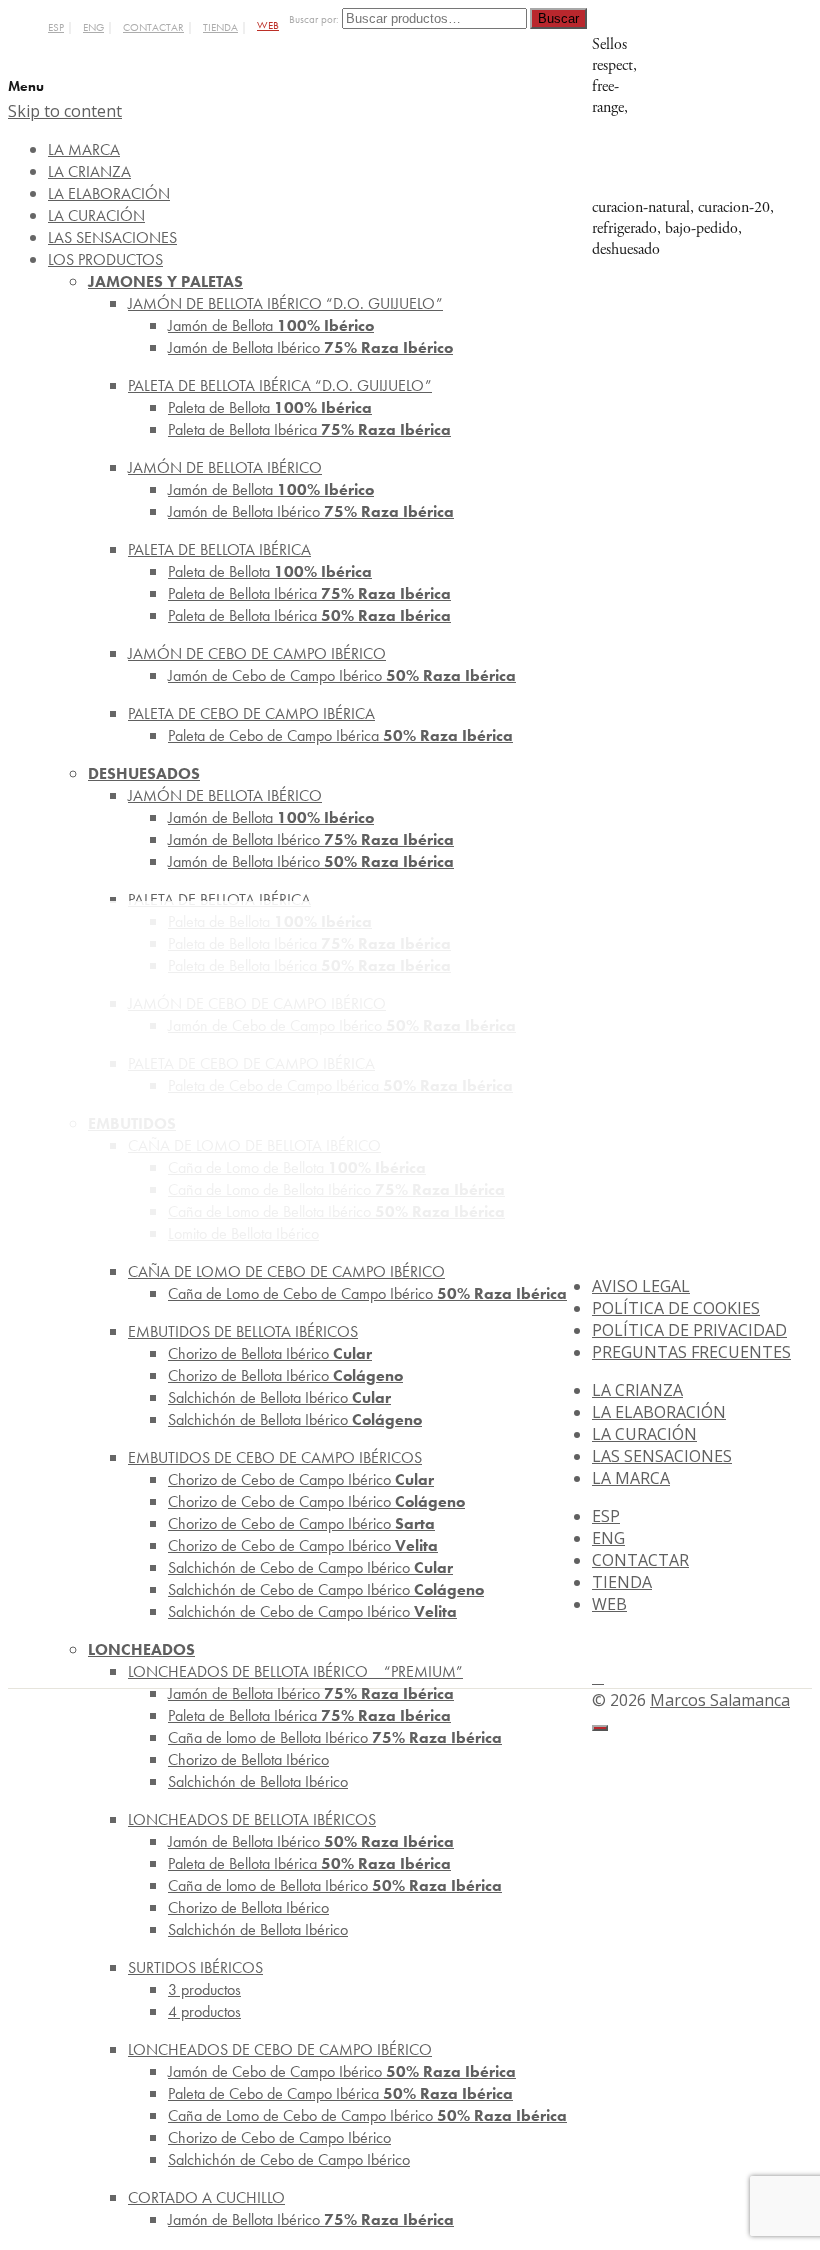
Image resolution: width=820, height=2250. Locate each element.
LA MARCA (631, 1478)
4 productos (204, 2011)
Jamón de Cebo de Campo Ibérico (342, 675)
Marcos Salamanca (720, 1700)
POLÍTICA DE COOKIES (676, 1308)
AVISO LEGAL (641, 1286)
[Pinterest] (598, 1677)
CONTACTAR (153, 27)
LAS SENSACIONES (662, 1456)
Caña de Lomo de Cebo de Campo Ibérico (367, 1293)
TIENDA (220, 27)
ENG (93, 27)
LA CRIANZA (637, 1390)
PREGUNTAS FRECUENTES (691, 1352)
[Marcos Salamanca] (729, 186)
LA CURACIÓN (644, 1434)
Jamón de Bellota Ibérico (310, 347)
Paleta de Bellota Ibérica (309, 429)
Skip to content (65, 111)
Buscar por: (314, 19)
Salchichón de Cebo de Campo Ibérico (312, 1611)
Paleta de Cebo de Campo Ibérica (340, 735)
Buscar (558, 18)
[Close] (600, 1728)
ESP (56, 27)
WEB (268, 25)
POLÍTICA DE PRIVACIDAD (689, 1330)
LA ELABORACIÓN (659, 1412)
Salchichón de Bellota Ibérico (295, 1419)
